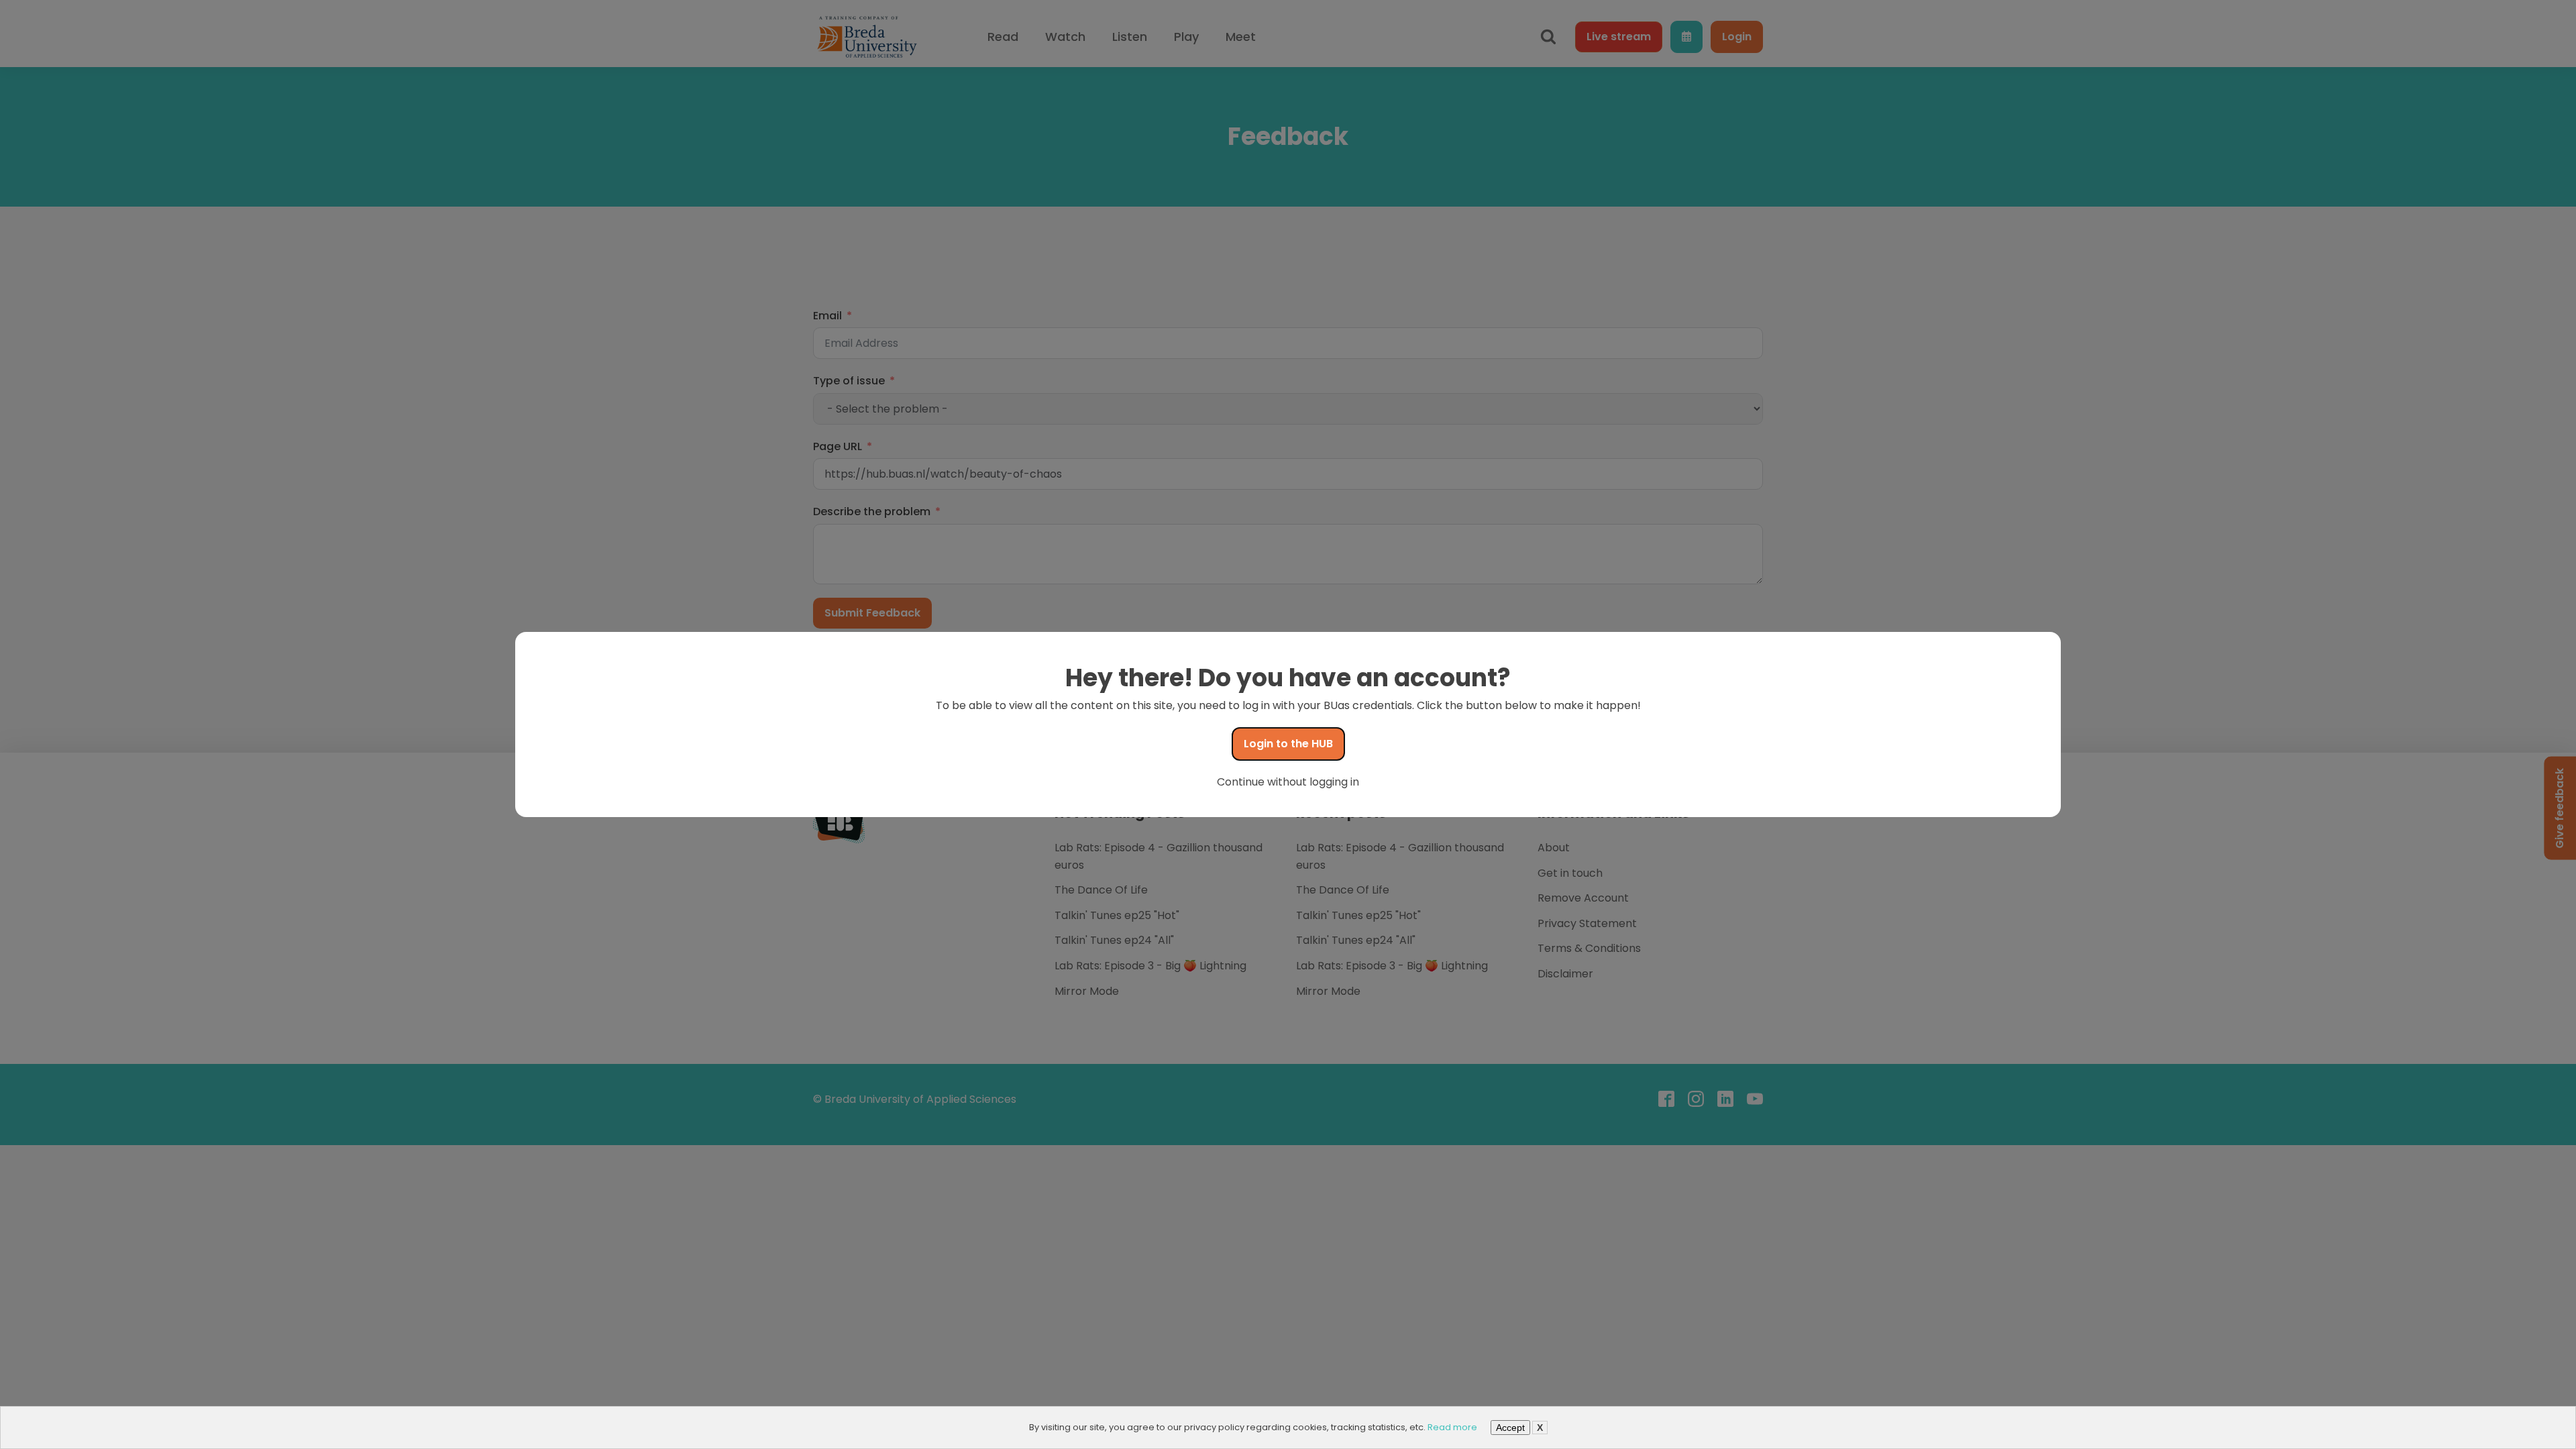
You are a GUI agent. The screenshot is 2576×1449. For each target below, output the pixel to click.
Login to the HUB (1288, 744)
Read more (1452, 1427)
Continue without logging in (1288, 782)
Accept (1510, 1428)
